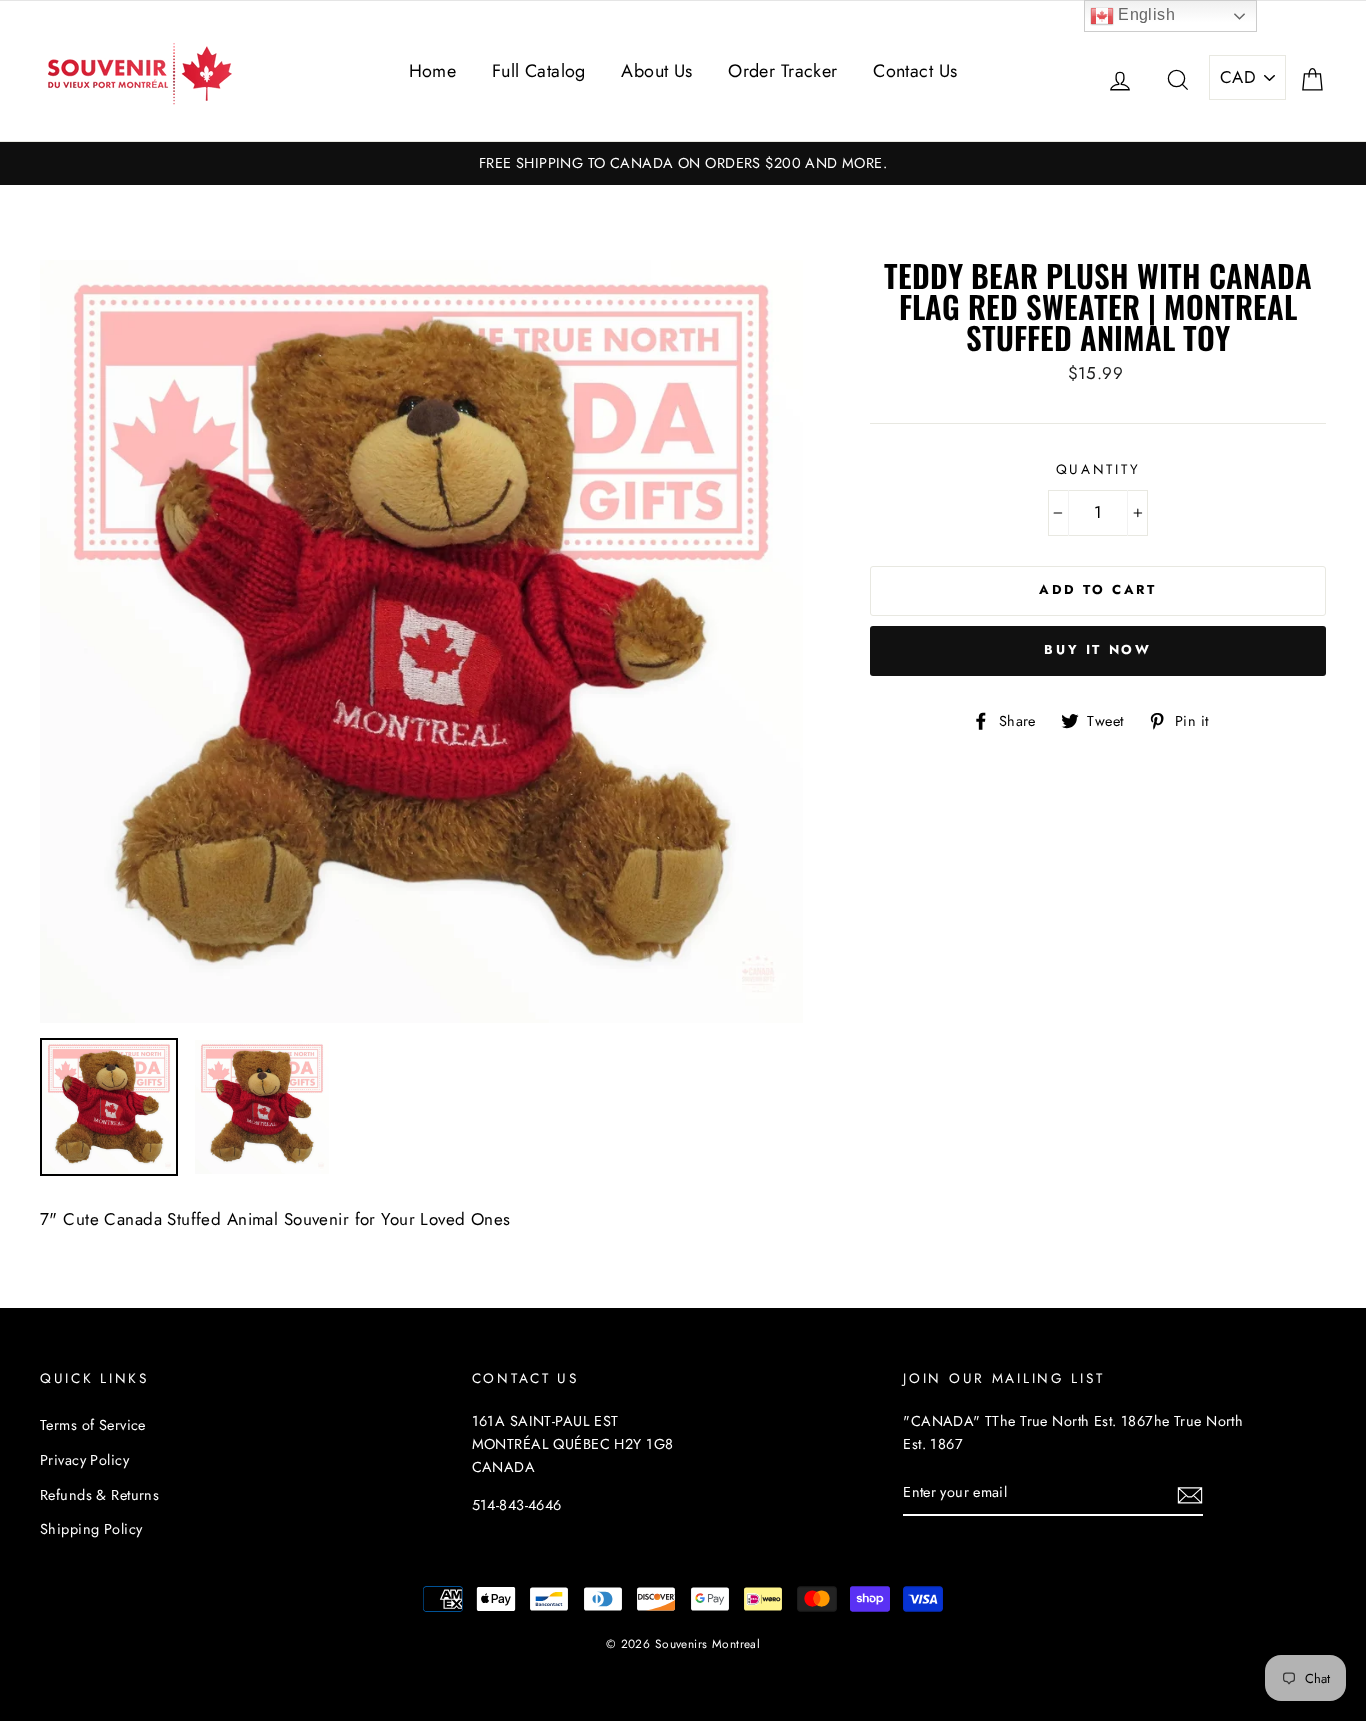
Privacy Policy (84, 1460)
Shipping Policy (91, 1529)
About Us (656, 71)
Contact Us (915, 71)
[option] (683, 163)
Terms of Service (93, 1425)
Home (433, 71)
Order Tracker (783, 71)
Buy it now (1097, 649)
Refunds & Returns (99, 1495)
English (1144, 14)
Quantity (1098, 469)
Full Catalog (539, 71)
